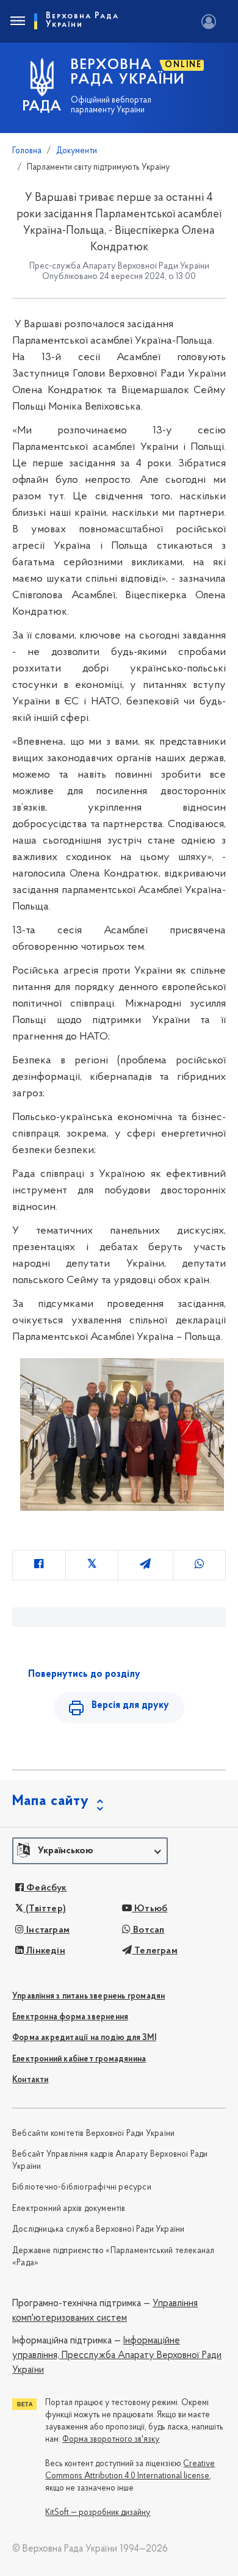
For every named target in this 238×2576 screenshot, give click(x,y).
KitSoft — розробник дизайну (98, 2513)
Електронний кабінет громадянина (79, 2059)
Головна (27, 151)
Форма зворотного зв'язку (111, 2440)
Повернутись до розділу (84, 1674)
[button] (90, 1851)
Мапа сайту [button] (51, 1801)
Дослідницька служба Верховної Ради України (98, 2230)
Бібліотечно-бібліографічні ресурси (82, 2187)
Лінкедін (45, 1951)
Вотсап (147, 1930)
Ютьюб (150, 1909)
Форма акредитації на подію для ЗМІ (84, 2038)
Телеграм (155, 1951)
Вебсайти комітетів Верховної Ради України (93, 2134)
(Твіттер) (45, 1909)
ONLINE (183, 65)
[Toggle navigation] (17, 21)
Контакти (31, 2080)
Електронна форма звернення (70, 2017)
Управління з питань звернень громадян (88, 1996)
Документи (77, 151)
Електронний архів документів (69, 2209)
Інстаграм (47, 1930)
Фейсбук (45, 1888)
